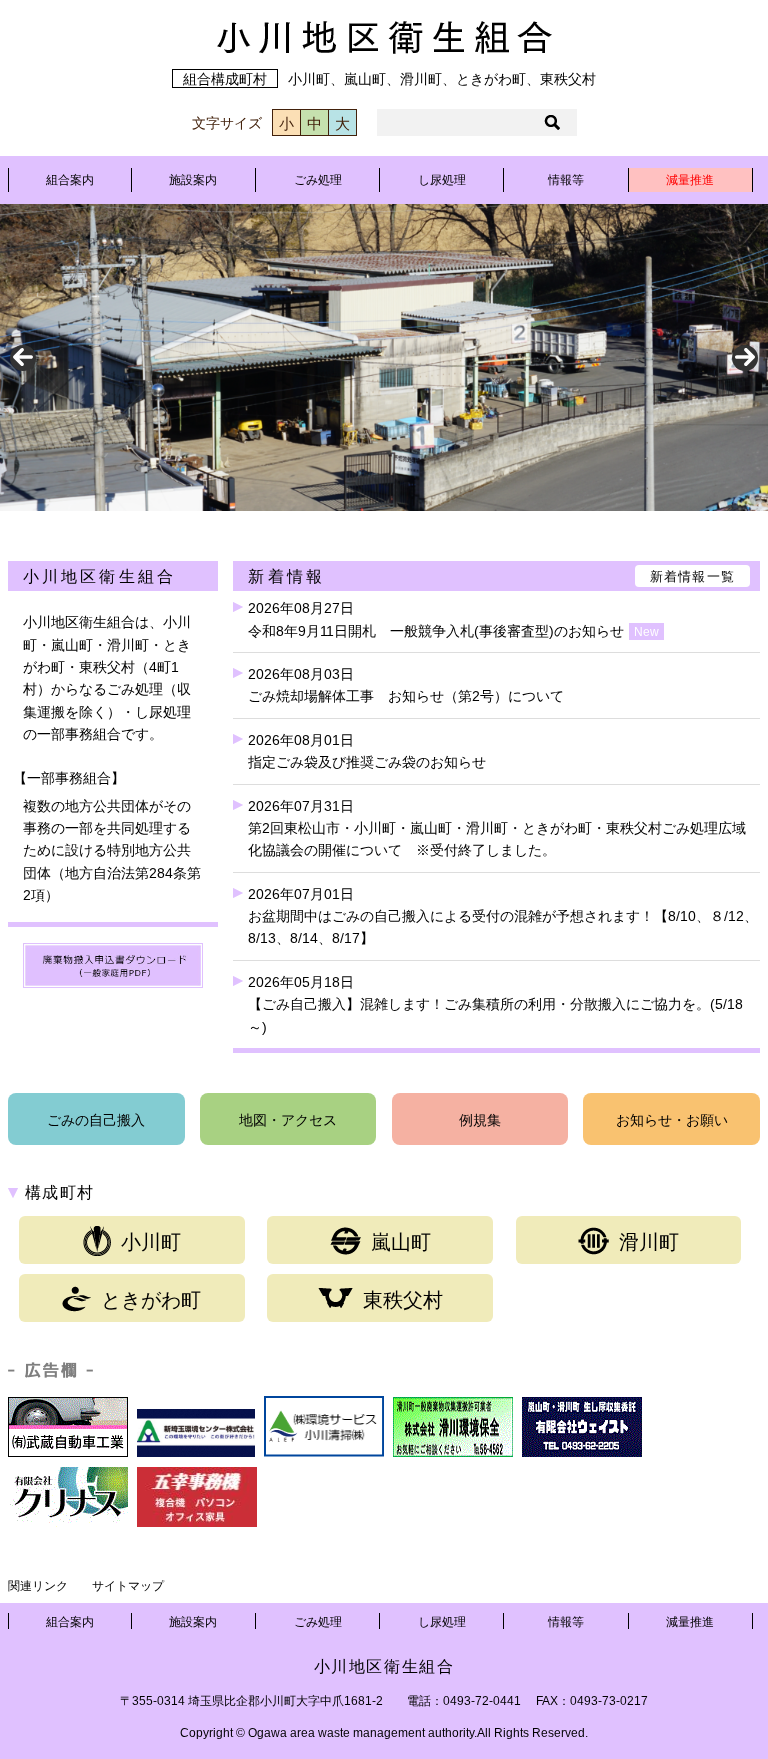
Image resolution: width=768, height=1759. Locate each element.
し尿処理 (442, 180)
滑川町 (649, 1242)
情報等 (566, 180)
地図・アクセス (288, 1120)
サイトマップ (128, 1586)
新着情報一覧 (693, 576)
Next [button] (745, 358)
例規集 (480, 1120)
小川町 (151, 1242)
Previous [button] (23, 358)
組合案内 (70, 180)
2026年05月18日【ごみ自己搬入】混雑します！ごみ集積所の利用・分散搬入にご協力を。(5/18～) (495, 1004)
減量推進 (690, 180)
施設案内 (193, 180)
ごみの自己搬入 (96, 1120)
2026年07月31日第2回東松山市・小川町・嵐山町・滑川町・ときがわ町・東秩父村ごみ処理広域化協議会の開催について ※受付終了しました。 (497, 828)
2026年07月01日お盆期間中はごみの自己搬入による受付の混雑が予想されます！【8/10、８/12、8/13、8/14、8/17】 (503, 916)
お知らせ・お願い (672, 1120)
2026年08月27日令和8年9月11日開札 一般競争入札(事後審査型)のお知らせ (453, 619)
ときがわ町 (151, 1300)
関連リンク (38, 1586)
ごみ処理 (318, 180)
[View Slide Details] (384, 357)
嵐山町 (401, 1242)
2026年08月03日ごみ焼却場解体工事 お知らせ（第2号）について (406, 685)
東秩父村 (403, 1300)
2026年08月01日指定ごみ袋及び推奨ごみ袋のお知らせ (367, 751)
